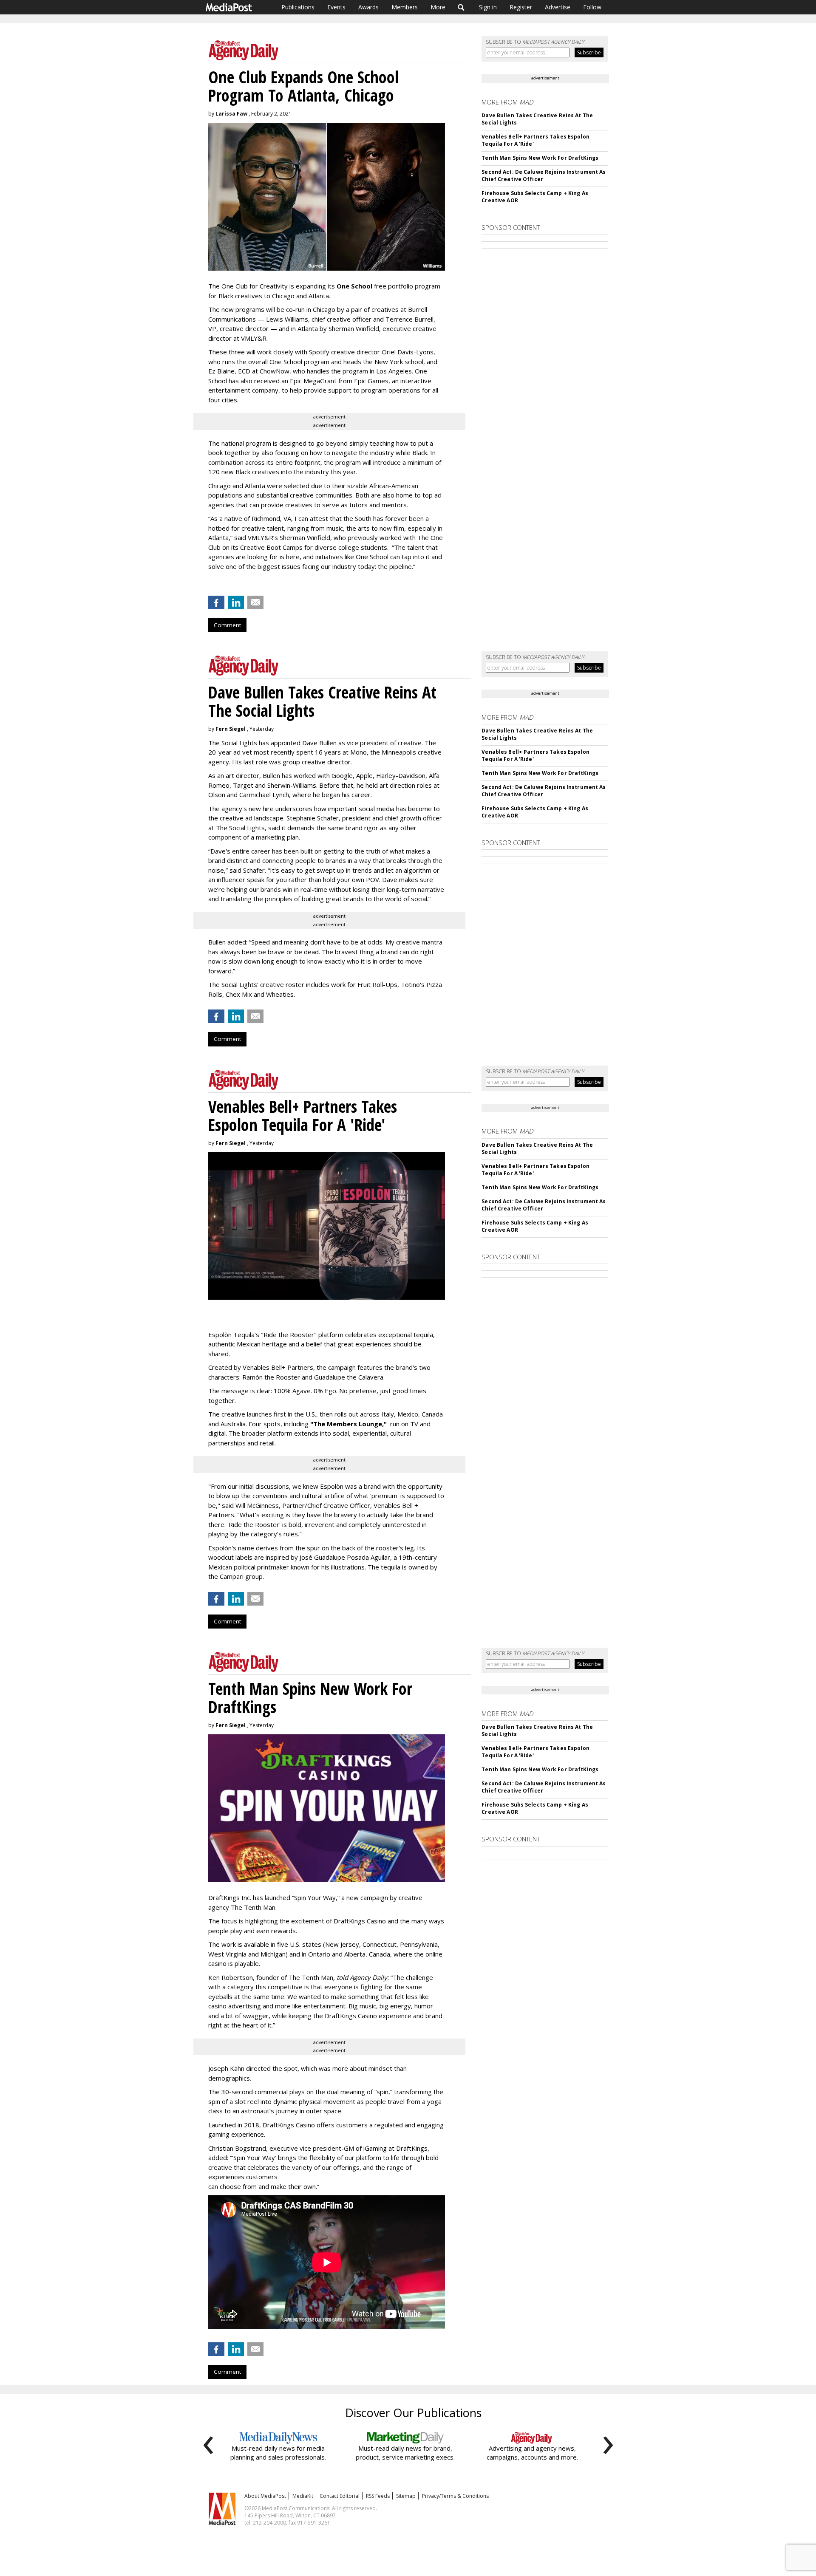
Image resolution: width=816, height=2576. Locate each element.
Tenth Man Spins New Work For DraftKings (540, 158)
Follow (592, 7)
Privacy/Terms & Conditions (455, 2496)
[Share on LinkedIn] (236, 602)
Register (521, 7)
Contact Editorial (340, 2496)
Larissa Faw (231, 114)
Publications (298, 7)
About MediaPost (265, 2496)
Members (405, 7)
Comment (227, 625)
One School (354, 286)
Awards (368, 7)
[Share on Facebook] (216, 602)
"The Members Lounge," (348, 1424)
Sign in (488, 7)
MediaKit (303, 2496)
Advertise (558, 7)
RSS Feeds (378, 2496)
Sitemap (406, 2496)
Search (461, 7)
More (438, 7)
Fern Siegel (231, 729)
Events (336, 7)
